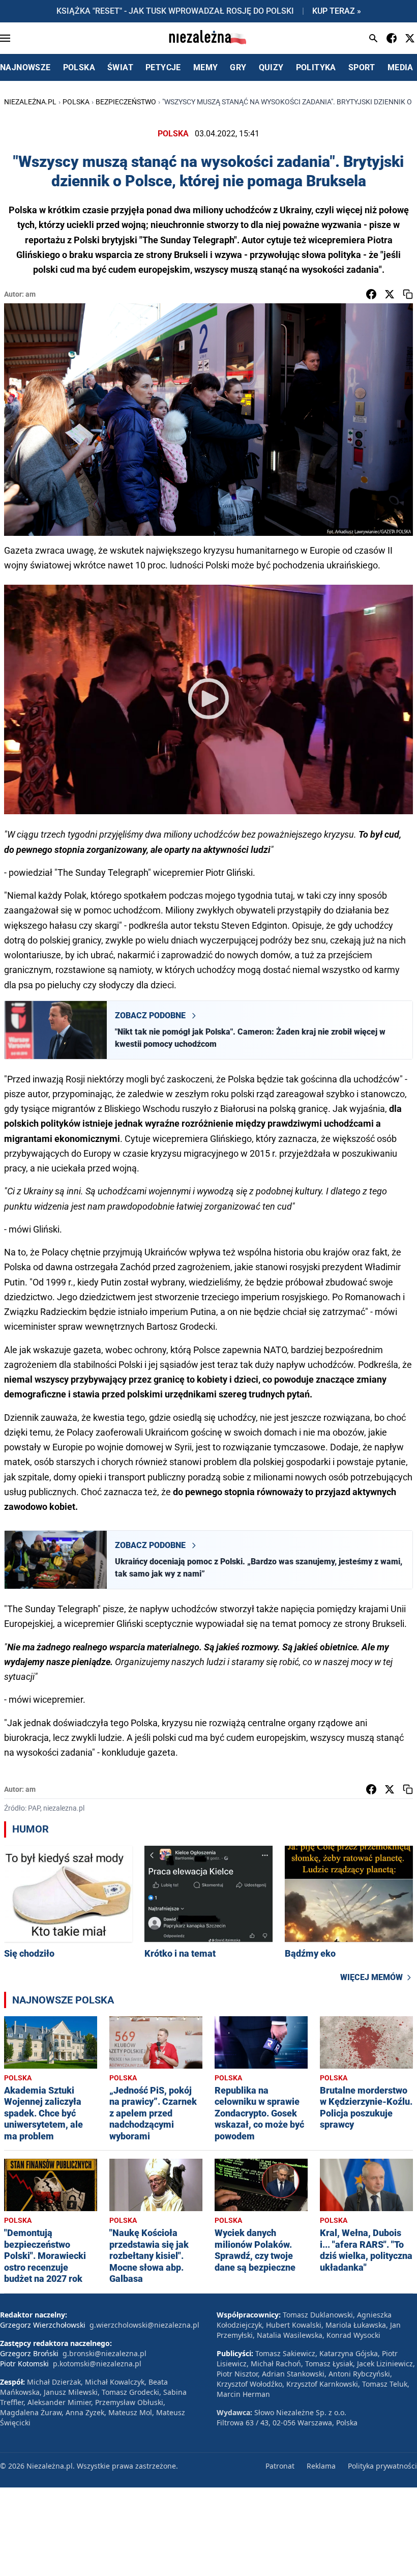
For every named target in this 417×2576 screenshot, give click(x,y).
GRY (238, 67)
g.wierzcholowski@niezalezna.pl (144, 2325)
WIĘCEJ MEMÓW (371, 1977)
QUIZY (271, 67)
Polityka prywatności (382, 2466)
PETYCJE (163, 67)
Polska (76, 102)
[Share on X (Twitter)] (390, 294)
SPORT (362, 67)
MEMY (206, 67)
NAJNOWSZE (25, 67)
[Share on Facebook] (371, 294)
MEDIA (400, 67)
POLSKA (79, 67)
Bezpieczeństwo (126, 102)
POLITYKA (316, 67)
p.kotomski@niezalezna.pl (97, 2364)
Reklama (321, 2466)
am (31, 294)
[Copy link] (408, 294)
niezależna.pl (30, 102)
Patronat (280, 2466)
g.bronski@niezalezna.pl (105, 2353)
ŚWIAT (120, 67)
